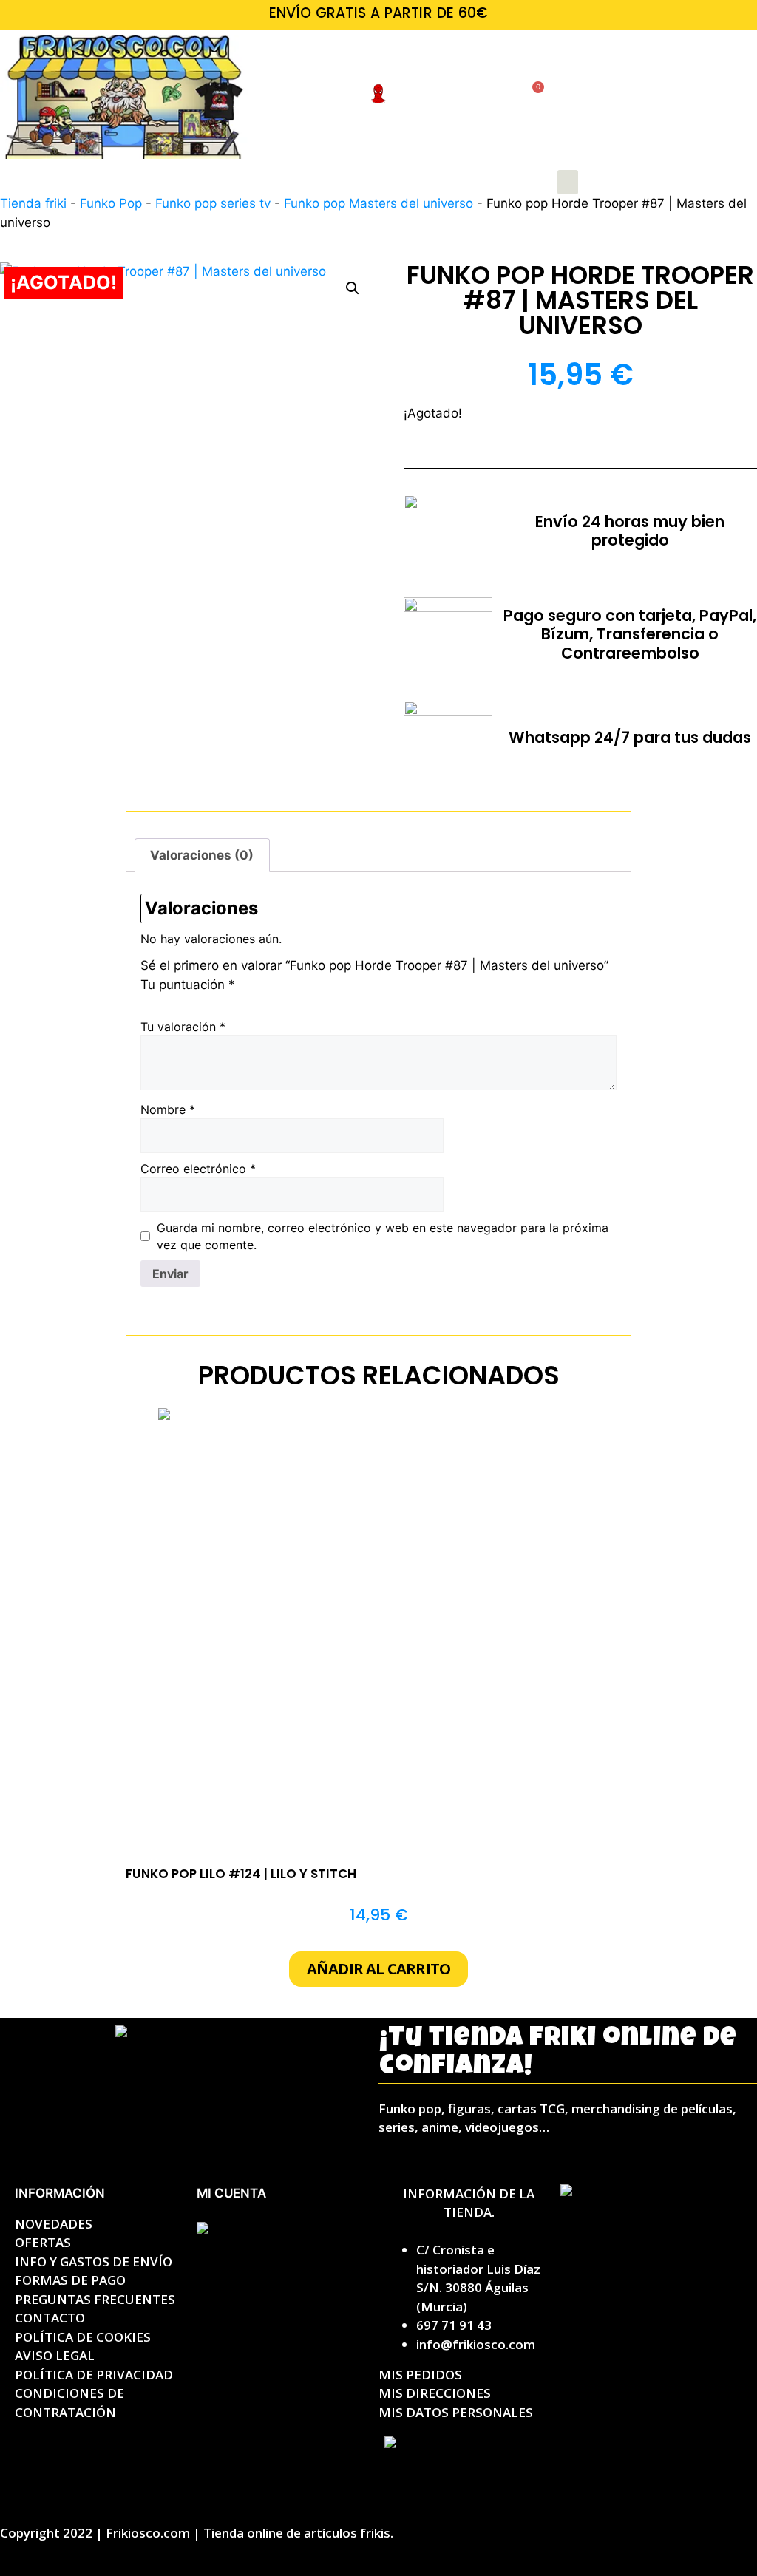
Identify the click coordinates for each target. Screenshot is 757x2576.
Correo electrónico (198, 1169)
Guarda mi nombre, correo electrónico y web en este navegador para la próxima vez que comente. (383, 1236)
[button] (568, 182)
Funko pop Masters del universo (378, 203)
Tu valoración (183, 1027)
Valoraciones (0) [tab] (202, 855)
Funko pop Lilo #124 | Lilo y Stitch (241, 1874)
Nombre (168, 1109)
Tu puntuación (188, 985)
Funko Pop (111, 203)
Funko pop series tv (213, 203)
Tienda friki (33, 203)
